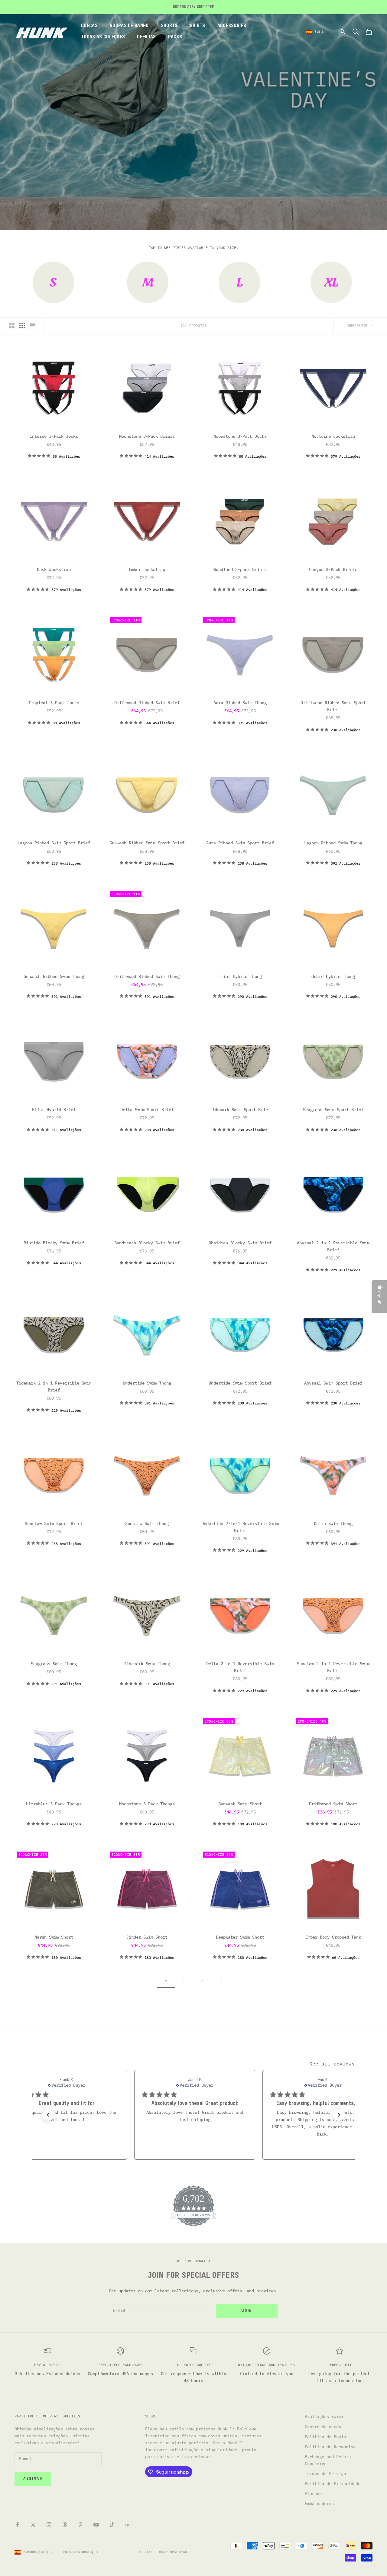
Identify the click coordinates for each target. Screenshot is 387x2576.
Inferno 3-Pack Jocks (54, 436)
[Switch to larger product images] (12, 326)
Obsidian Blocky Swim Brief (240, 1243)
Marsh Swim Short (54, 1937)
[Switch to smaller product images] (22, 326)
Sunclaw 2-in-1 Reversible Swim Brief (333, 1667)
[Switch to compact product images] (32, 326)
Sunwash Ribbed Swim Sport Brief (147, 843)
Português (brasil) (78, 2552)
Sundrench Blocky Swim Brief (147, 1243)
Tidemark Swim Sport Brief (240, 1110)
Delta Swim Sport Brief (147, 1110)
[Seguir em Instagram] (49, 2525)
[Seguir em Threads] (65, 2525)
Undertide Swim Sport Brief (240, 1383)
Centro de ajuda (323, 2427)
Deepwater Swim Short (240, 1937)
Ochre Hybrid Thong (333, 976)
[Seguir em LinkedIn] (128, 2525)
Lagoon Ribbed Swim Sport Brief (54, 843)
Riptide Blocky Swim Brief (54, 1243)
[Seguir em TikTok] (112, 2525)
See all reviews (332, 2064)
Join (247, 2311)
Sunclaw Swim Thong (147, 1523)
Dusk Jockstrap (54, 569)
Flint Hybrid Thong (240, 976)
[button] (48, 2115)
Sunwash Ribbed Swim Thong (54, 976)
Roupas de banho (129, 26)
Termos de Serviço (325, 2474)
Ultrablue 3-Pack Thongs (54, 1804)
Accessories (232, 26)
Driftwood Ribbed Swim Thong (147, 976)
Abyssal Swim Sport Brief (333, 1383)
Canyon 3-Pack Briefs (333, 569)
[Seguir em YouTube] (96, 2525)
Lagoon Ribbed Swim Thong (333, 843)
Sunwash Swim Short (240, 1804)
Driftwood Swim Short (333, 1804)
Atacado (313, 2494)
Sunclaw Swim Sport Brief (54, 1523)
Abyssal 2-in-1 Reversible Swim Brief (333, 1246)
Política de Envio (325, 2437)
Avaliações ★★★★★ (324, 2416)
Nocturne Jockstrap (333, 436)
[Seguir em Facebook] (18, 2525)
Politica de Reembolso (330, 2447)
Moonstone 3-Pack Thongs (147, 1804)
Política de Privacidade (333, 2484)
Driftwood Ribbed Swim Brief (147, 703)
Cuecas (89, 26)
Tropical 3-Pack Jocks (54, 703)
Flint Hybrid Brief (54, 1110)
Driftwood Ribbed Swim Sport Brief (333, 706)
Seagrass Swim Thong (54, 1664)
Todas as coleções (103, 37)
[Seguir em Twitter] (33, 2525)
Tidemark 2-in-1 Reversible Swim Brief (54, 1386)
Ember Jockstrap (147, 569)
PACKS (175, 37)
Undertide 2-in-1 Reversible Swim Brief (240, 1527)
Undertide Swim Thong (147, 1383)
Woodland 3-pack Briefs (240, 569)
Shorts (169, 26)
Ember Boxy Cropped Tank (333, 1937)
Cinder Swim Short (147, 1937)
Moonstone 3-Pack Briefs (147, 436)
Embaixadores (319, 2503)
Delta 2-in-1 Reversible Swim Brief (240, 1667)
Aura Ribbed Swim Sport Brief (240, 843)
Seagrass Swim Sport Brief (333, 1110)
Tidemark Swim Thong (147, 1664)
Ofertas (146, 37)
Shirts (198, 26)
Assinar (33, 2479)
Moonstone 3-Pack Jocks (240, 436)
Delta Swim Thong (333, 1523)
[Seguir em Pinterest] (80, 2525)
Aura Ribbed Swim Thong (240, 703)
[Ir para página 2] (221, 1981)
